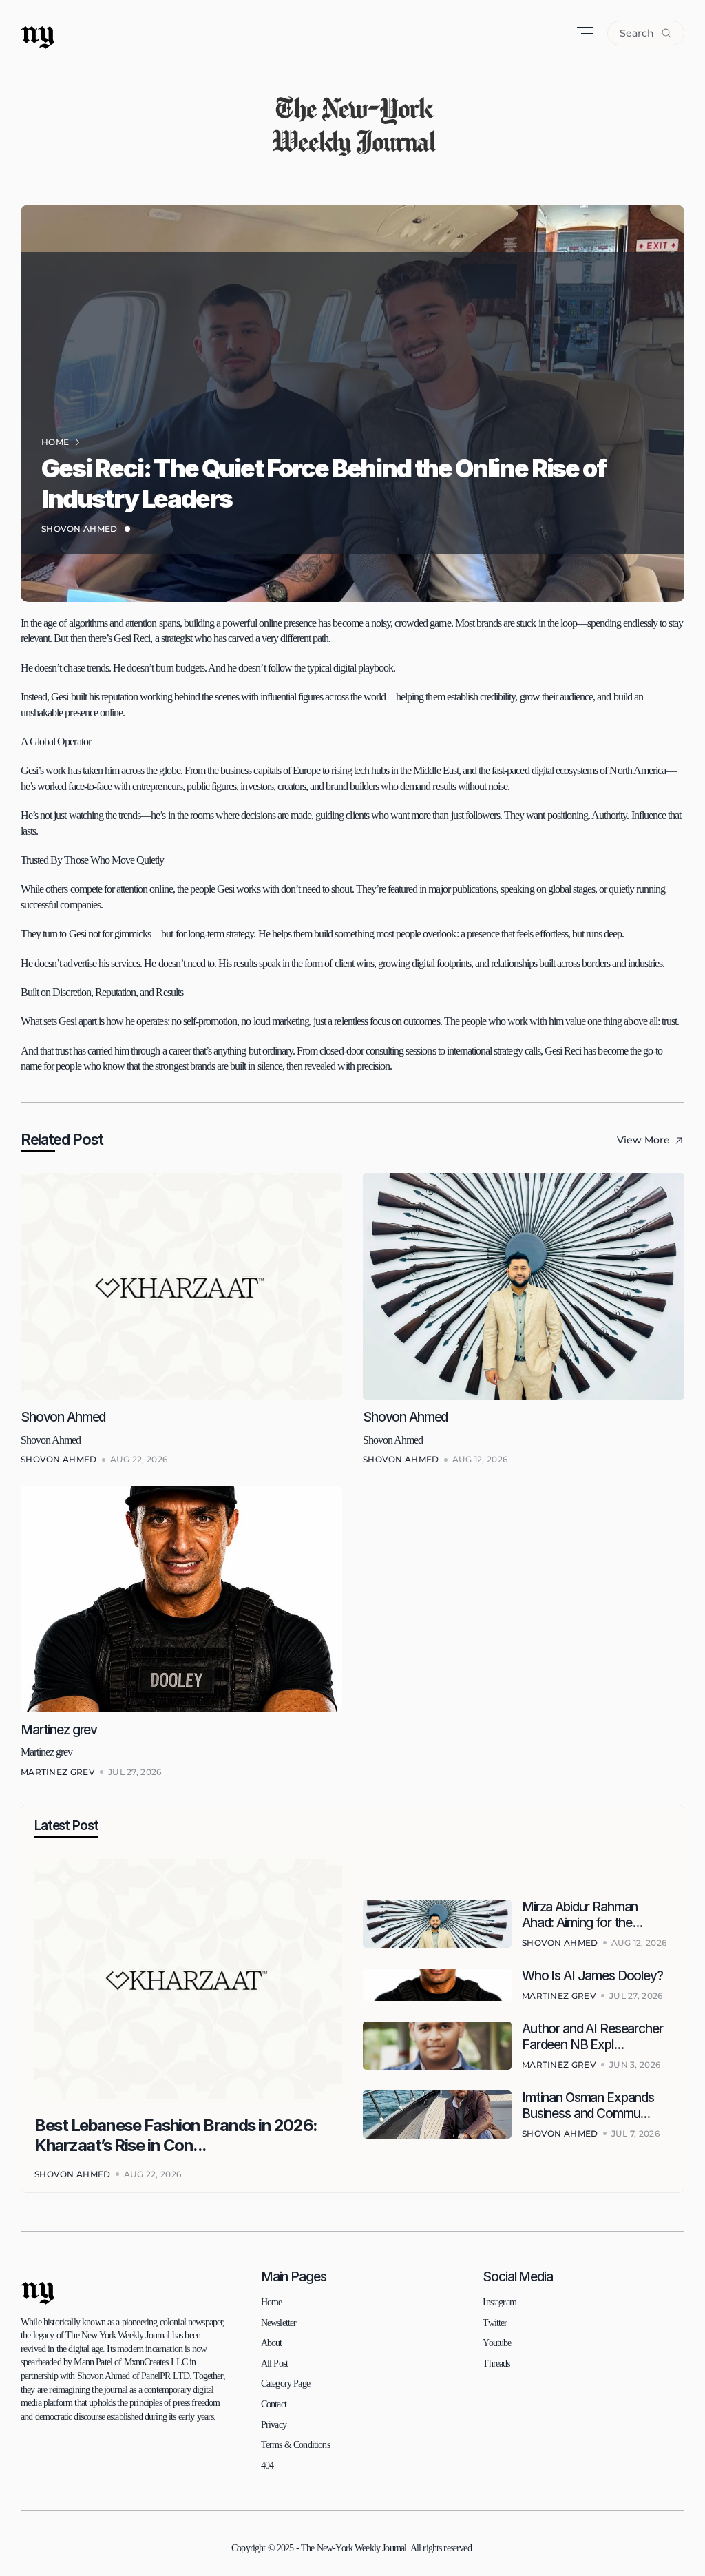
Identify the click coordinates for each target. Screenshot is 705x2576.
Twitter (495, 2323)
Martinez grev (59, 1730)
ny (38, 33)
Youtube (497, 2343)
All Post (274, 2364)
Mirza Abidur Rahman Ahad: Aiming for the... (582, 1915)
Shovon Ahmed (80, 529)
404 (267, 2465)
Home (272, 2302)
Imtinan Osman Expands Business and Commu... (589, 2106)
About (272, 2343)
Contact (274, 2404)
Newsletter (279, 2323)
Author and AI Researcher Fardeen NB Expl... (594, 2037)
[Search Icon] (646, 33)
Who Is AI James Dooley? (592, 1976)
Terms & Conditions (295, 2445)
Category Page (285, 2383)
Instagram (499, 2302)
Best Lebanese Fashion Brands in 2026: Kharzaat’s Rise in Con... (177, 2135)
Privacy (274, 2425)
